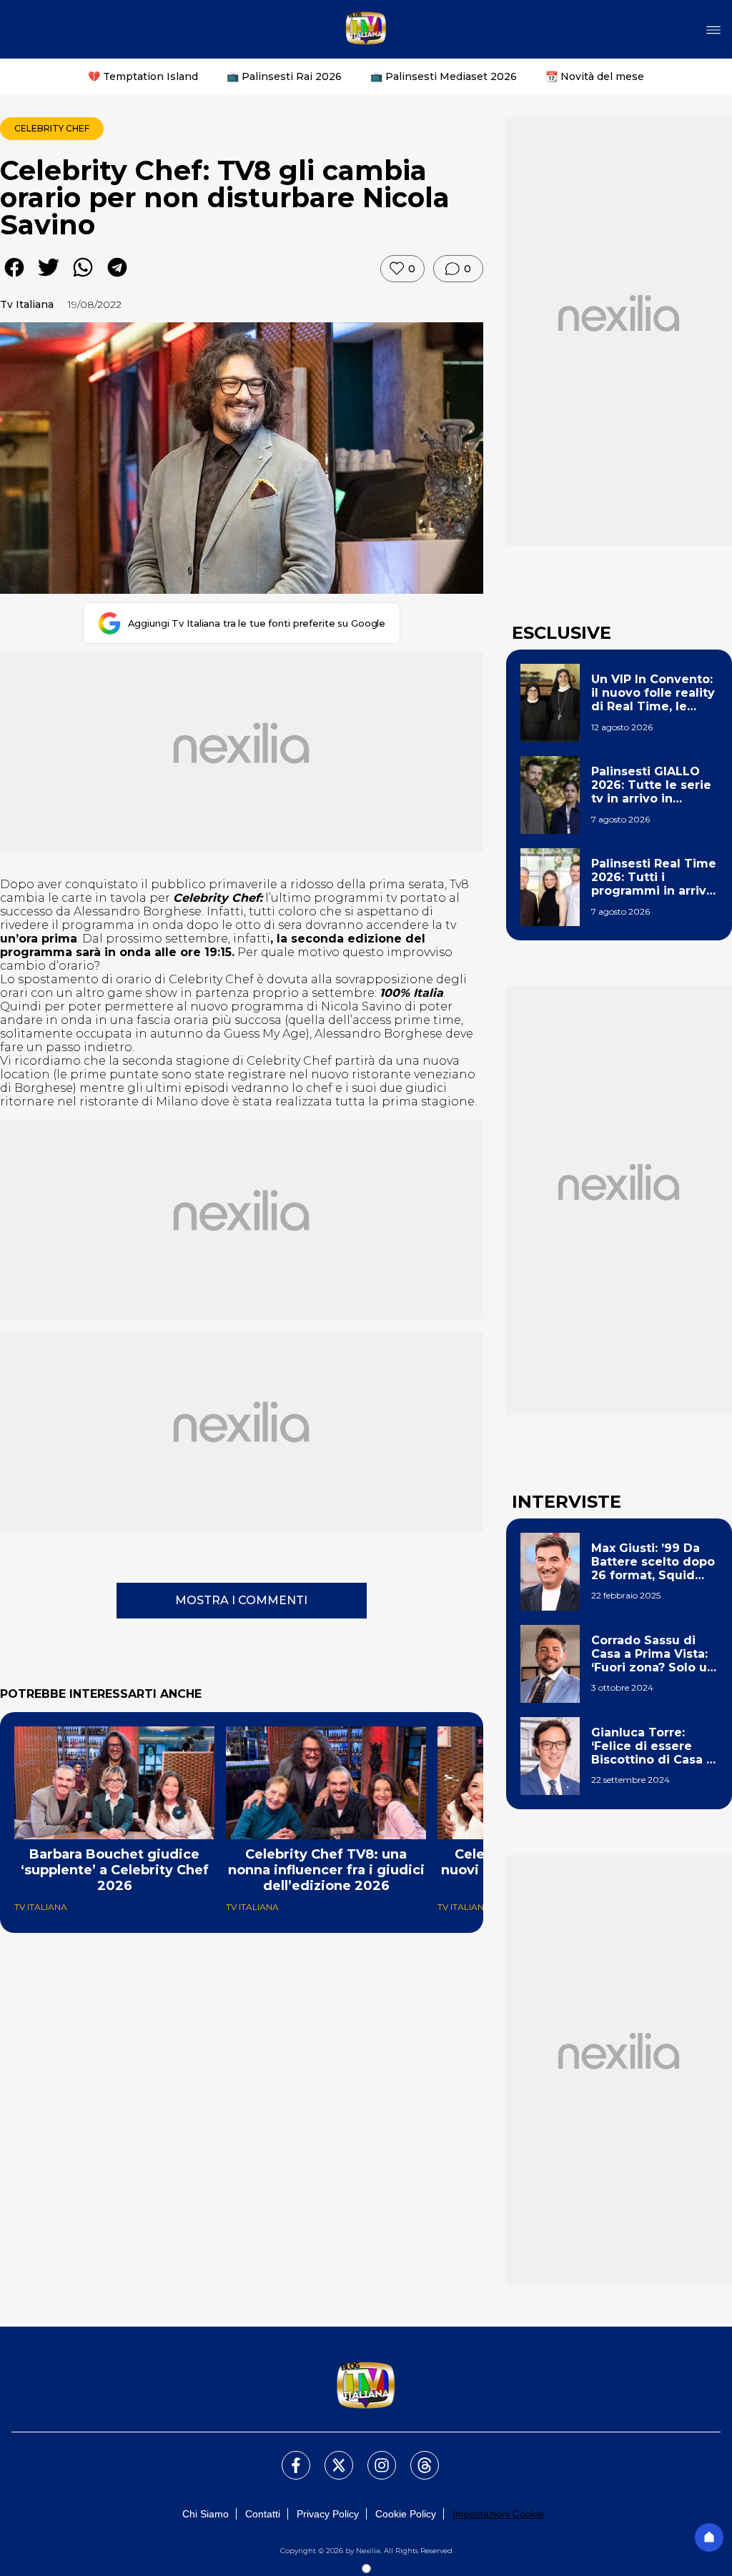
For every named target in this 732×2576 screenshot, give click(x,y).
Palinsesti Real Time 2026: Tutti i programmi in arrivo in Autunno (654, 877)
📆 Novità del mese (595, 76)
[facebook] (14, 278)
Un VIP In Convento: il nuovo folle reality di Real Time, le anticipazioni (653, 693)
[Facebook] (287, 2457)
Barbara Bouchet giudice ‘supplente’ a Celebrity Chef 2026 (115, 1870)
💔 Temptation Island (143, 76)
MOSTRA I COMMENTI (241, 1600)
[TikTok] (416, 2457)
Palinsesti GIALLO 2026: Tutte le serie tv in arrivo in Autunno (651, 785)
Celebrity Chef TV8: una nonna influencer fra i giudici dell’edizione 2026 (326, 1870)
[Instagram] (373, 2457)
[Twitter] (330, 2457)
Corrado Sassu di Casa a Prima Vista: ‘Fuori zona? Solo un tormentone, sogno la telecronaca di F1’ (653, 1654)
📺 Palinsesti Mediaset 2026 (444, 76)
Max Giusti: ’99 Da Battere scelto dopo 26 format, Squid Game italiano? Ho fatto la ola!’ (653, 1562)
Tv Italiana (27, 304)
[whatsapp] (83, 278)
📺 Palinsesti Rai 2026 (284, 76)
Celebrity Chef (52, 128)
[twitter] (49, 278)
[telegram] (117, 278)
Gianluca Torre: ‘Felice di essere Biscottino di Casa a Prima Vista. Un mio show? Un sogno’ (652, 1746)
